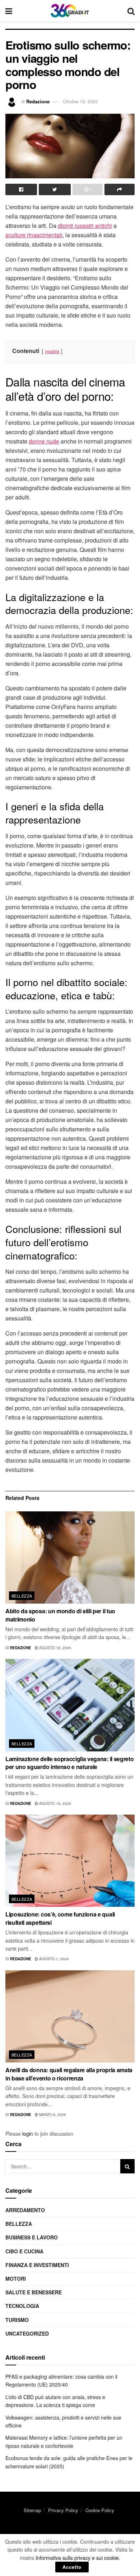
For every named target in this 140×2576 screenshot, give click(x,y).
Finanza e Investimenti (37, 2265)
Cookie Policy (100, 2510)
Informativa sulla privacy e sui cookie (77, 2558)
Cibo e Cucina (24, 2251)
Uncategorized (27, 2333)
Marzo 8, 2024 (52, 2115)
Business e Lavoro (32, 2237)
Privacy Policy (63, 2510)
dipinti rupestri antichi (85, 226)
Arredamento (25, 2210)
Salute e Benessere (34, 2292)
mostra (52, 351)
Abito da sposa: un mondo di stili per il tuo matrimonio (60, 1615)
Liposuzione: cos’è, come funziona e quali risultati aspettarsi (60, 1918)
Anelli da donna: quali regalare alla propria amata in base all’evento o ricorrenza (69, 2074)
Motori (16, 2279)
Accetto (72, 2567)
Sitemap (32, 2510)
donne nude (44, 441)
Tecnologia (22, 2306)
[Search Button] (127, 2166)
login (28, 2134)
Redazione (38, 101)
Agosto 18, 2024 (55, 1648)
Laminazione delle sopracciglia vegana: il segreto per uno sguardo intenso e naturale (69, 1763)
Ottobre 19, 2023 (80, 101)
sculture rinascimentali (34, 235)
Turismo (17, 2320)
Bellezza (22, 1596)
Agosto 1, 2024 (53, 1959)
